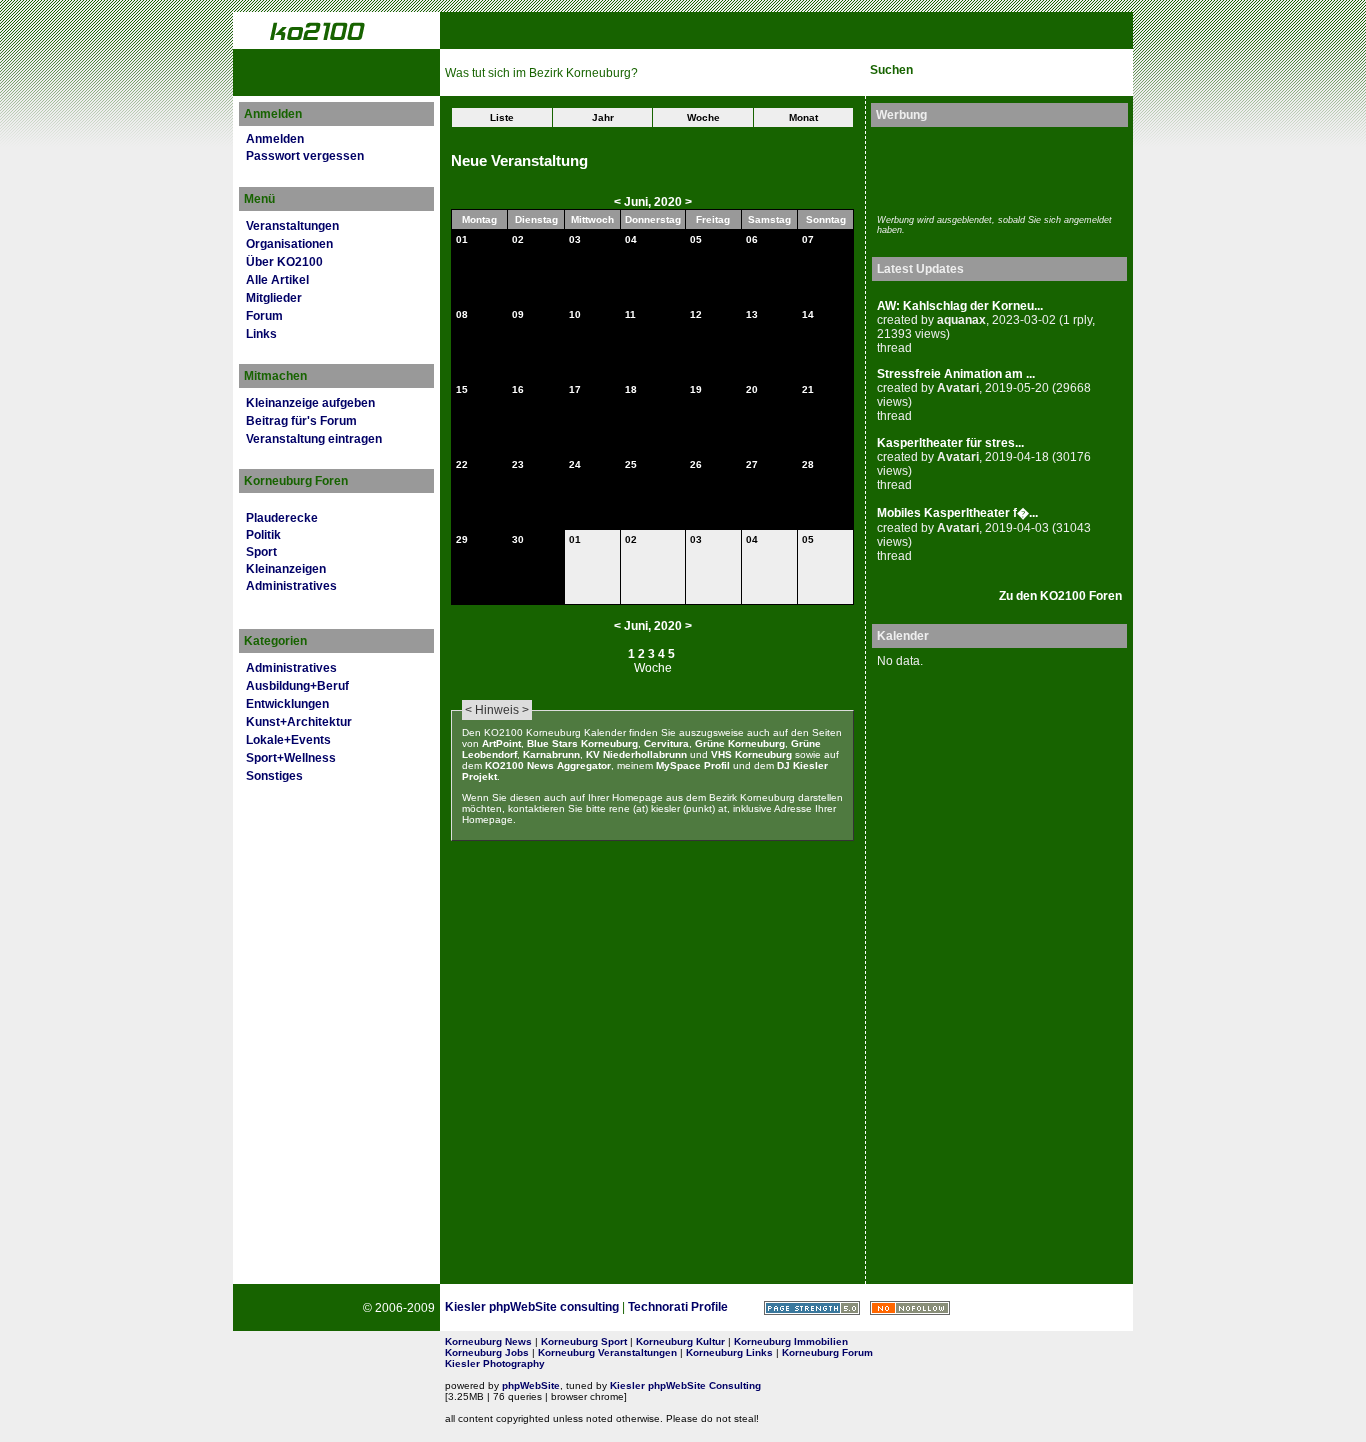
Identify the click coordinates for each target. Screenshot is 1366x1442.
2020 (668, 202)
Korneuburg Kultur (680, 1341)
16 (518, 389)
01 (462, 239)
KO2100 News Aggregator (548, 765)
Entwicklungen (287, 704)
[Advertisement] (994, 168)
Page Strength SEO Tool (812, 1308)
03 (575, 239)
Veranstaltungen (292, 226)
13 (752, 314)
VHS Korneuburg (751, 754)
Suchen (891, 70)
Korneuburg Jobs (487, 1352)
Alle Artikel (277, 280)
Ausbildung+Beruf (297, 686)
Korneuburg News (488, 1341)
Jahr (603, 117)
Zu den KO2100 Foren (1060, 596)
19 (696, 389)
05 (696, 239)
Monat (803, 117)
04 (631, 239)
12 (696, 314)
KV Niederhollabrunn (636, 754)
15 (462, 389)
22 (462, 464)
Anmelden (275, 139)
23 (518, 464)
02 (518, 239)
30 (518, 539)
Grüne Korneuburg (740, 743)
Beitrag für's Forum (301, 421)
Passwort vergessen (305, 156)
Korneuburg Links (729, 1352)
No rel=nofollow (910, 1308)
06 (752, 239)
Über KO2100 (284, 262)
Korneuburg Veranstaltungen (607, 1352)
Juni (636, 202)
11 (630, 314)
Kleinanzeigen (286, 569)
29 (462, 539)
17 (575, 389)
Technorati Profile (678, 1307)
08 (462, 314)
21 (808, 389)
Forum (264, 316)
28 (808, 464)
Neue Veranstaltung (519, 161)
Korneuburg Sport (584, 1341)
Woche (703, 117)
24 (575, 464)
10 (575, 314)
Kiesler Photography (495, 1363)
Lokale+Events (288, 740)
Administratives (291, 586)
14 (808, 314)
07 (808, 239)
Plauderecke (282, 518)
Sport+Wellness (291, 758)
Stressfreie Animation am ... (956, 374)
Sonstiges (274, 776)
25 (631, 464)
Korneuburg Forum (827, 1352)
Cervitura (666, 743)
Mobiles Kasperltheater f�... (957, 513)
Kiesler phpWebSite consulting (532, 1307)
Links (261, 334)
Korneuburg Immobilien (791, 1341)
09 (518, 314)
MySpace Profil (693, 765)
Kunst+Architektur (299, 722)
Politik (263, 535)
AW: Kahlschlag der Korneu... (960, 306)
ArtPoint (501, 743)
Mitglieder (274, 298)
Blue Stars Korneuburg (582, 743)
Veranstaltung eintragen (314, 439)
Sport (261, 552)
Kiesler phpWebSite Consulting (685, 1385)
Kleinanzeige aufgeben (310, 403)
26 (696, 464)
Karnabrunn (551, 754)
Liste (502, 117)
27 (752, 464)
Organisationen (289, 244)
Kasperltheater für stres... (950, 443)
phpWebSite (531, 1385)
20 (752, 389)
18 (631, 389)
